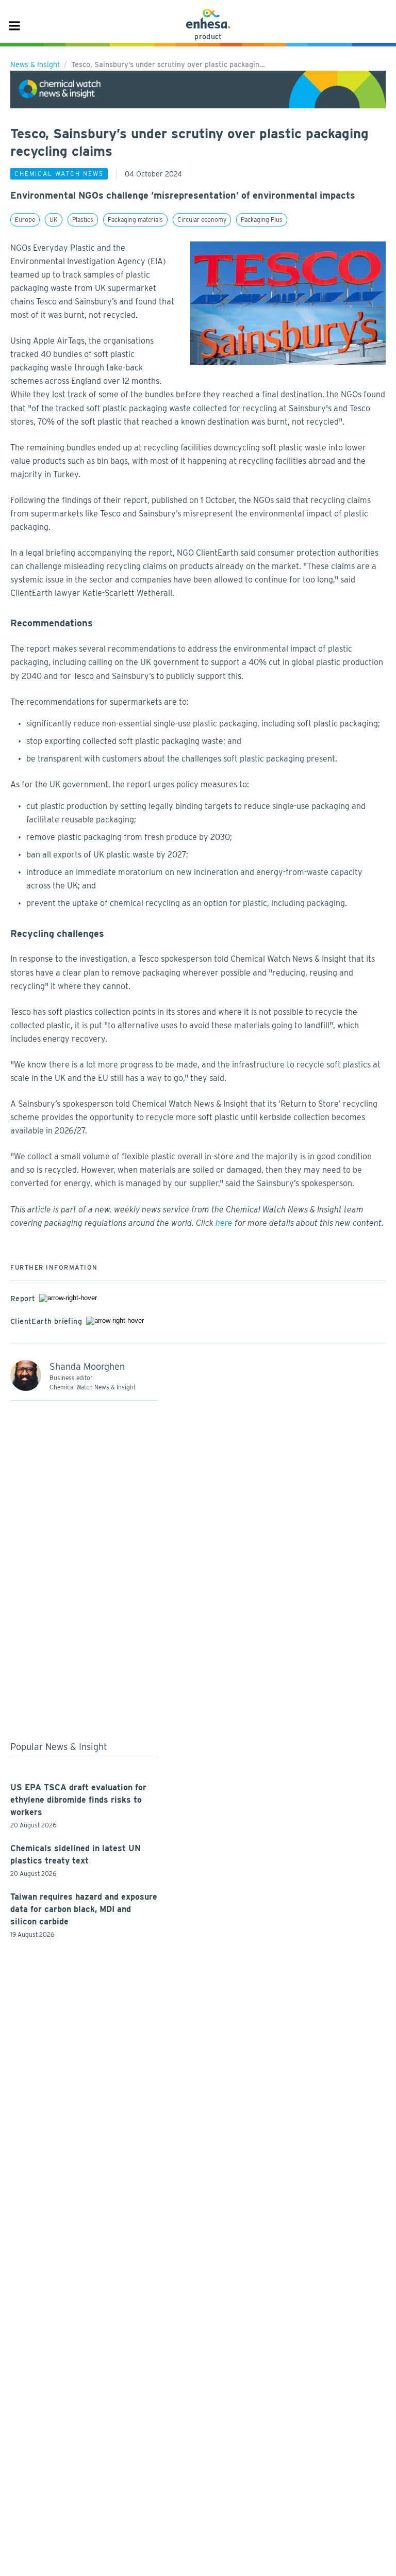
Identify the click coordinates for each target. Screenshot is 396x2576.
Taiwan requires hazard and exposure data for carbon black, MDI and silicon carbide (84, 1909)
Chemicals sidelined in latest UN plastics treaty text (76, 1854)
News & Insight (35, 64)
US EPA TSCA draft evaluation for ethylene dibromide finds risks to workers (78, 1800)
